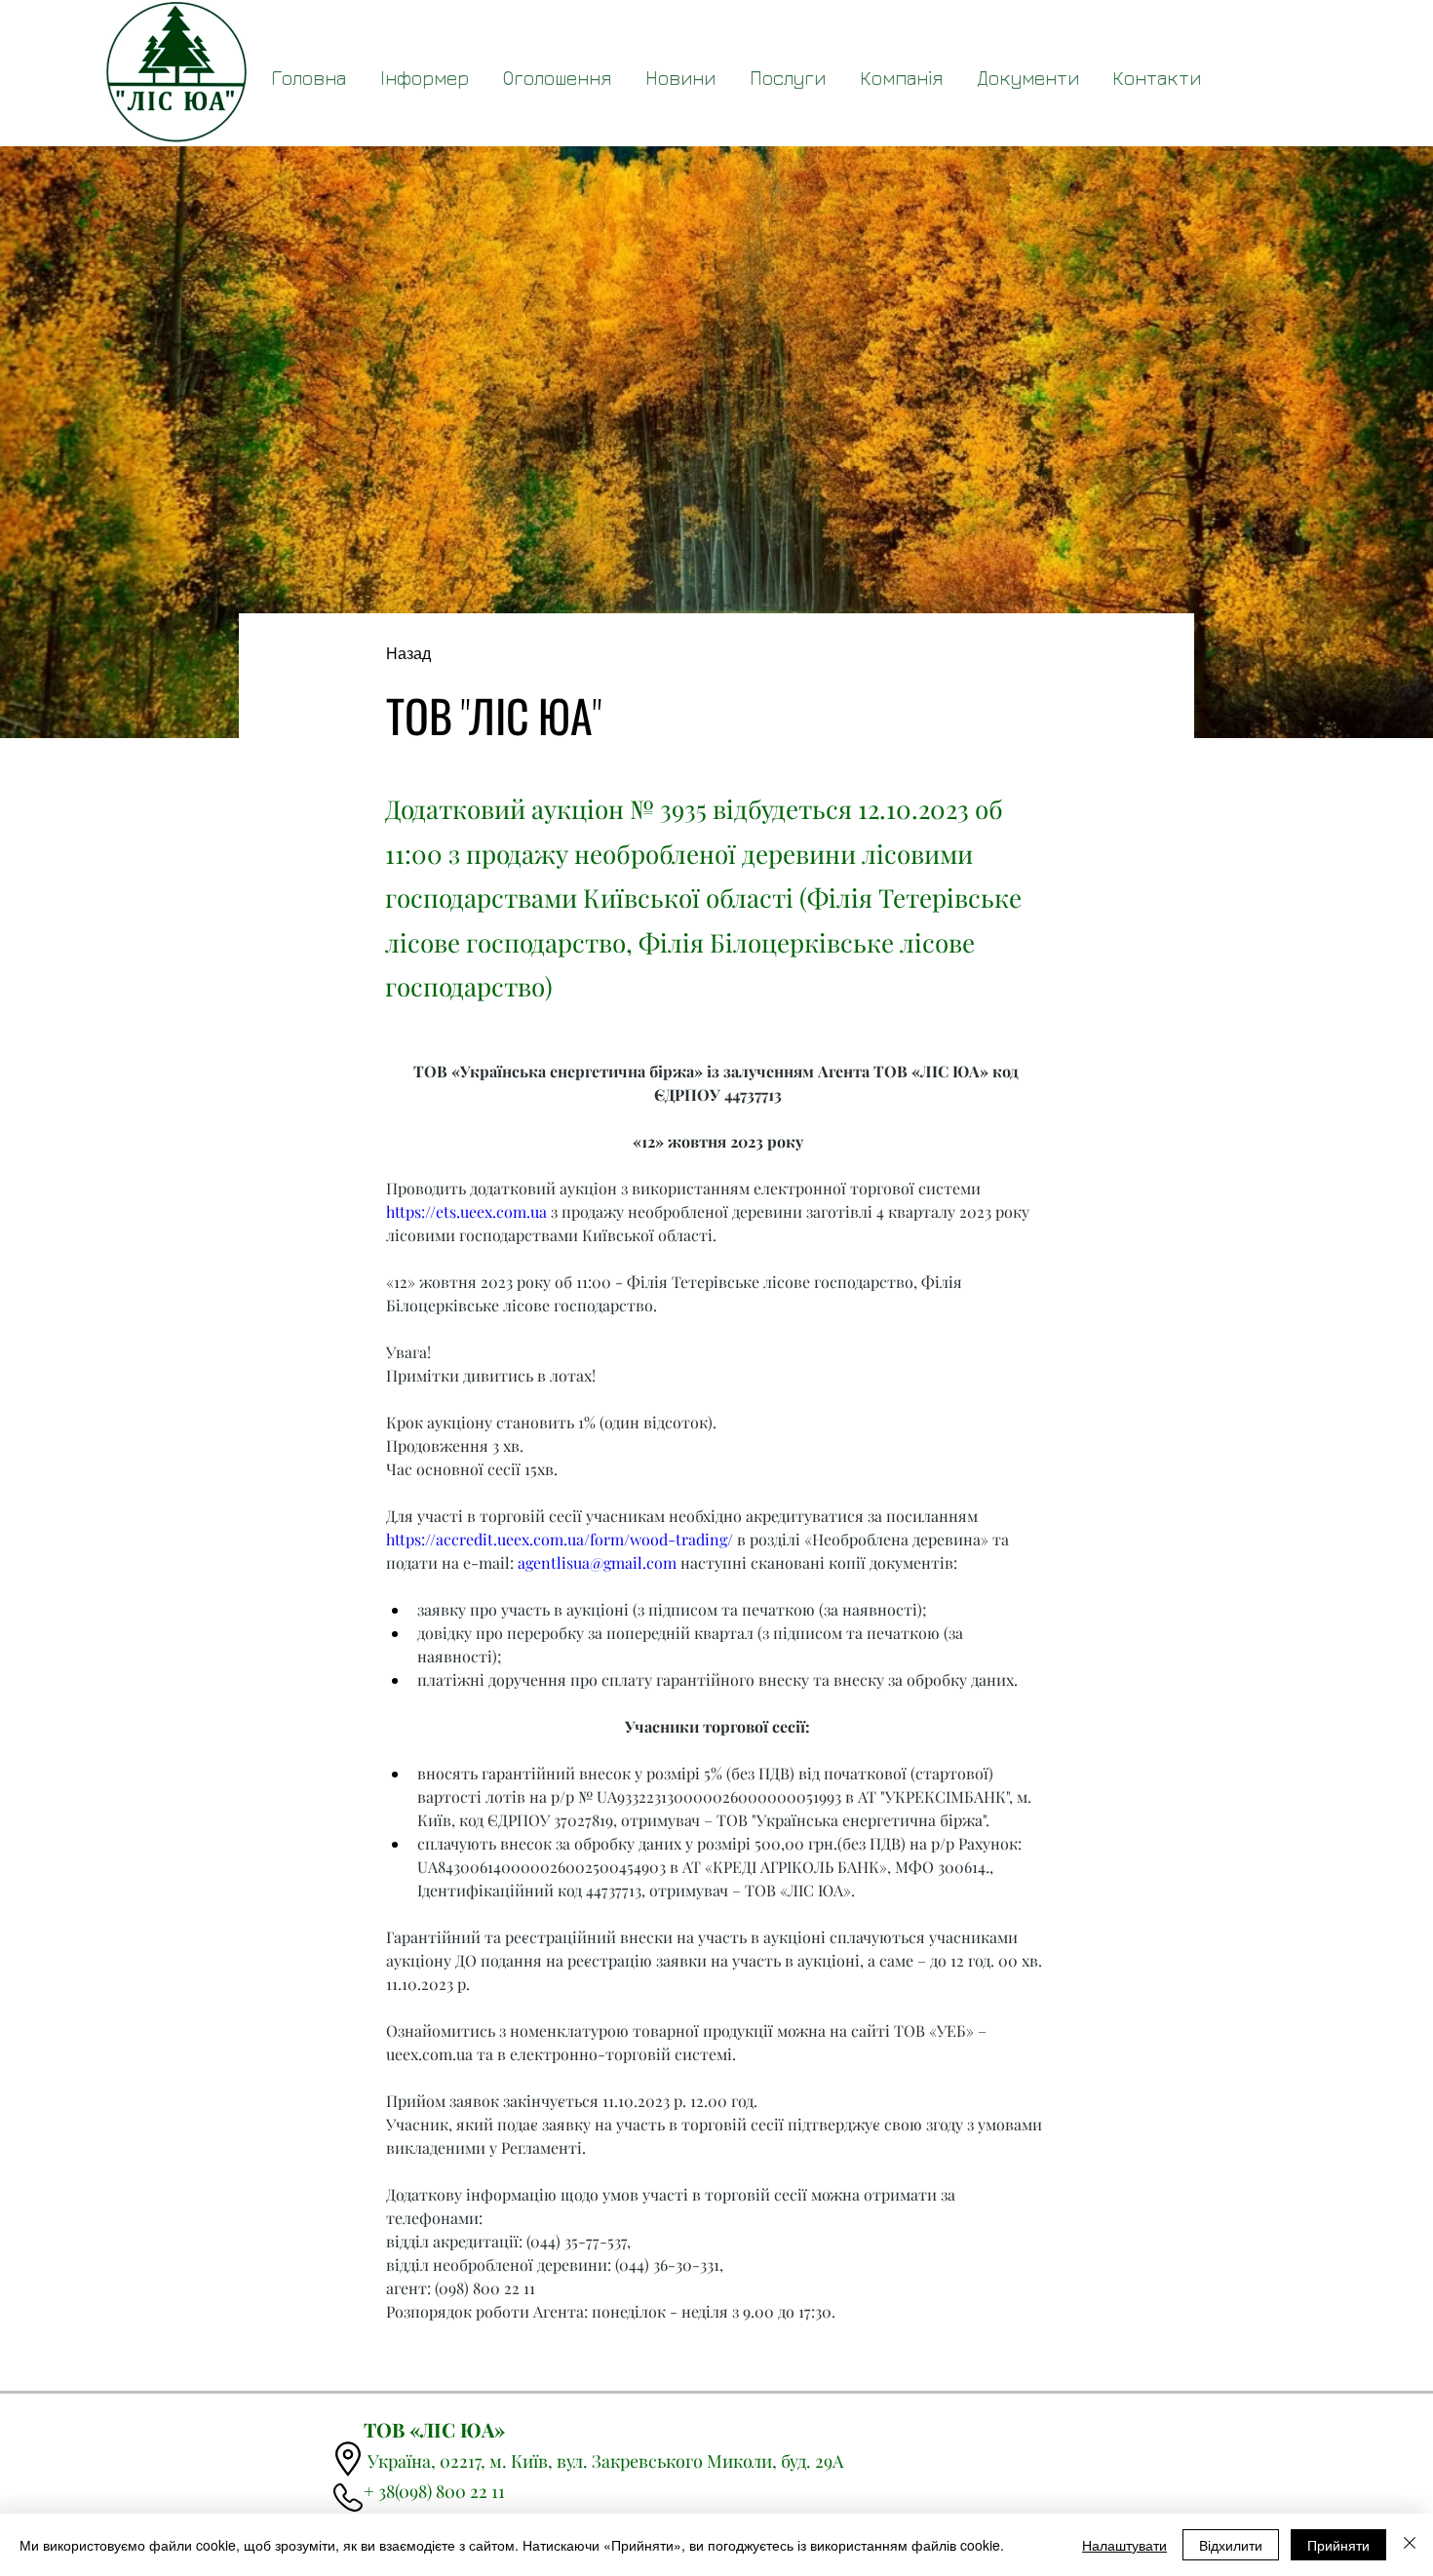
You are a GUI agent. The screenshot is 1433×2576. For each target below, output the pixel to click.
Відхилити (1231, 2545)
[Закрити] (1410, 2545)
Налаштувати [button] (1124, 2545)
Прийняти (1338, 2545)
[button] (1027, 78)
